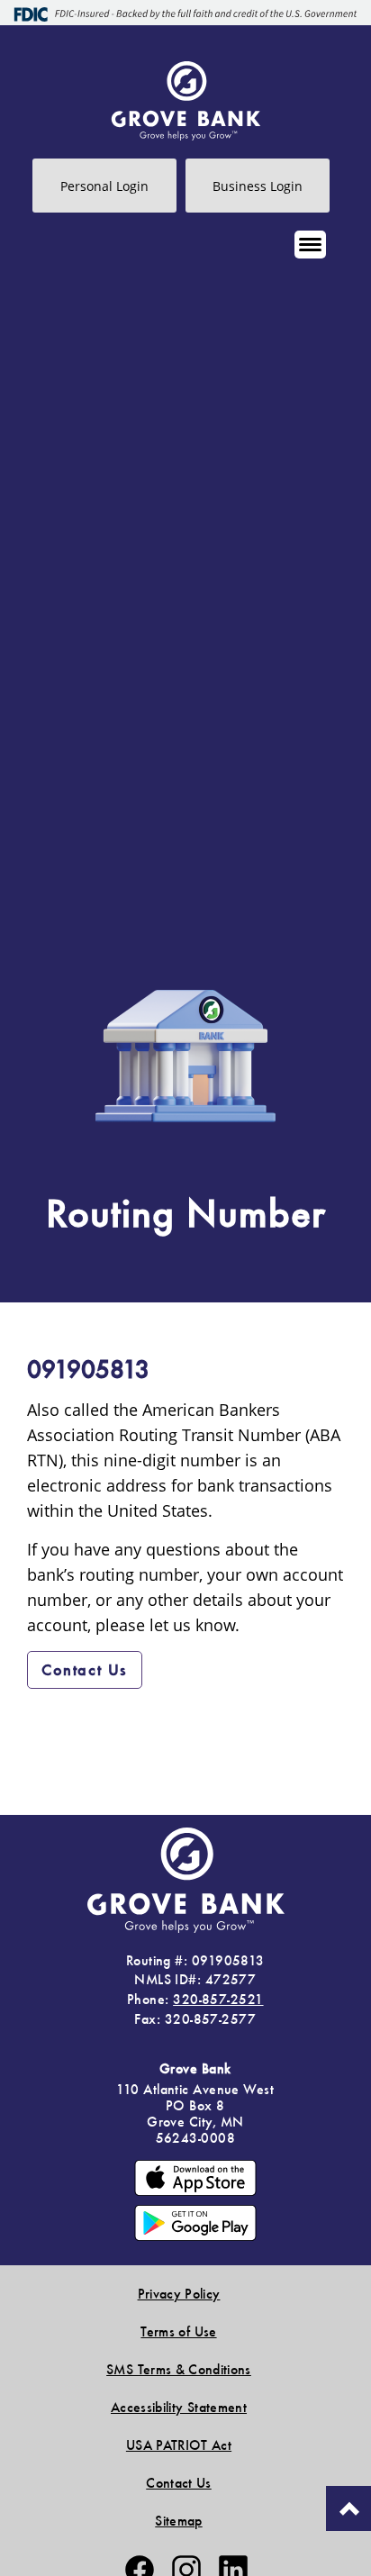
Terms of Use (178, 2331)
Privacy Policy (179, 2294)
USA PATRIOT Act (179, 2445)
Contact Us (85, 1669)
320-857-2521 (218, 1999)
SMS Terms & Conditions (179, 2369)
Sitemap (178, 2521)
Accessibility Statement (179, 2407)
